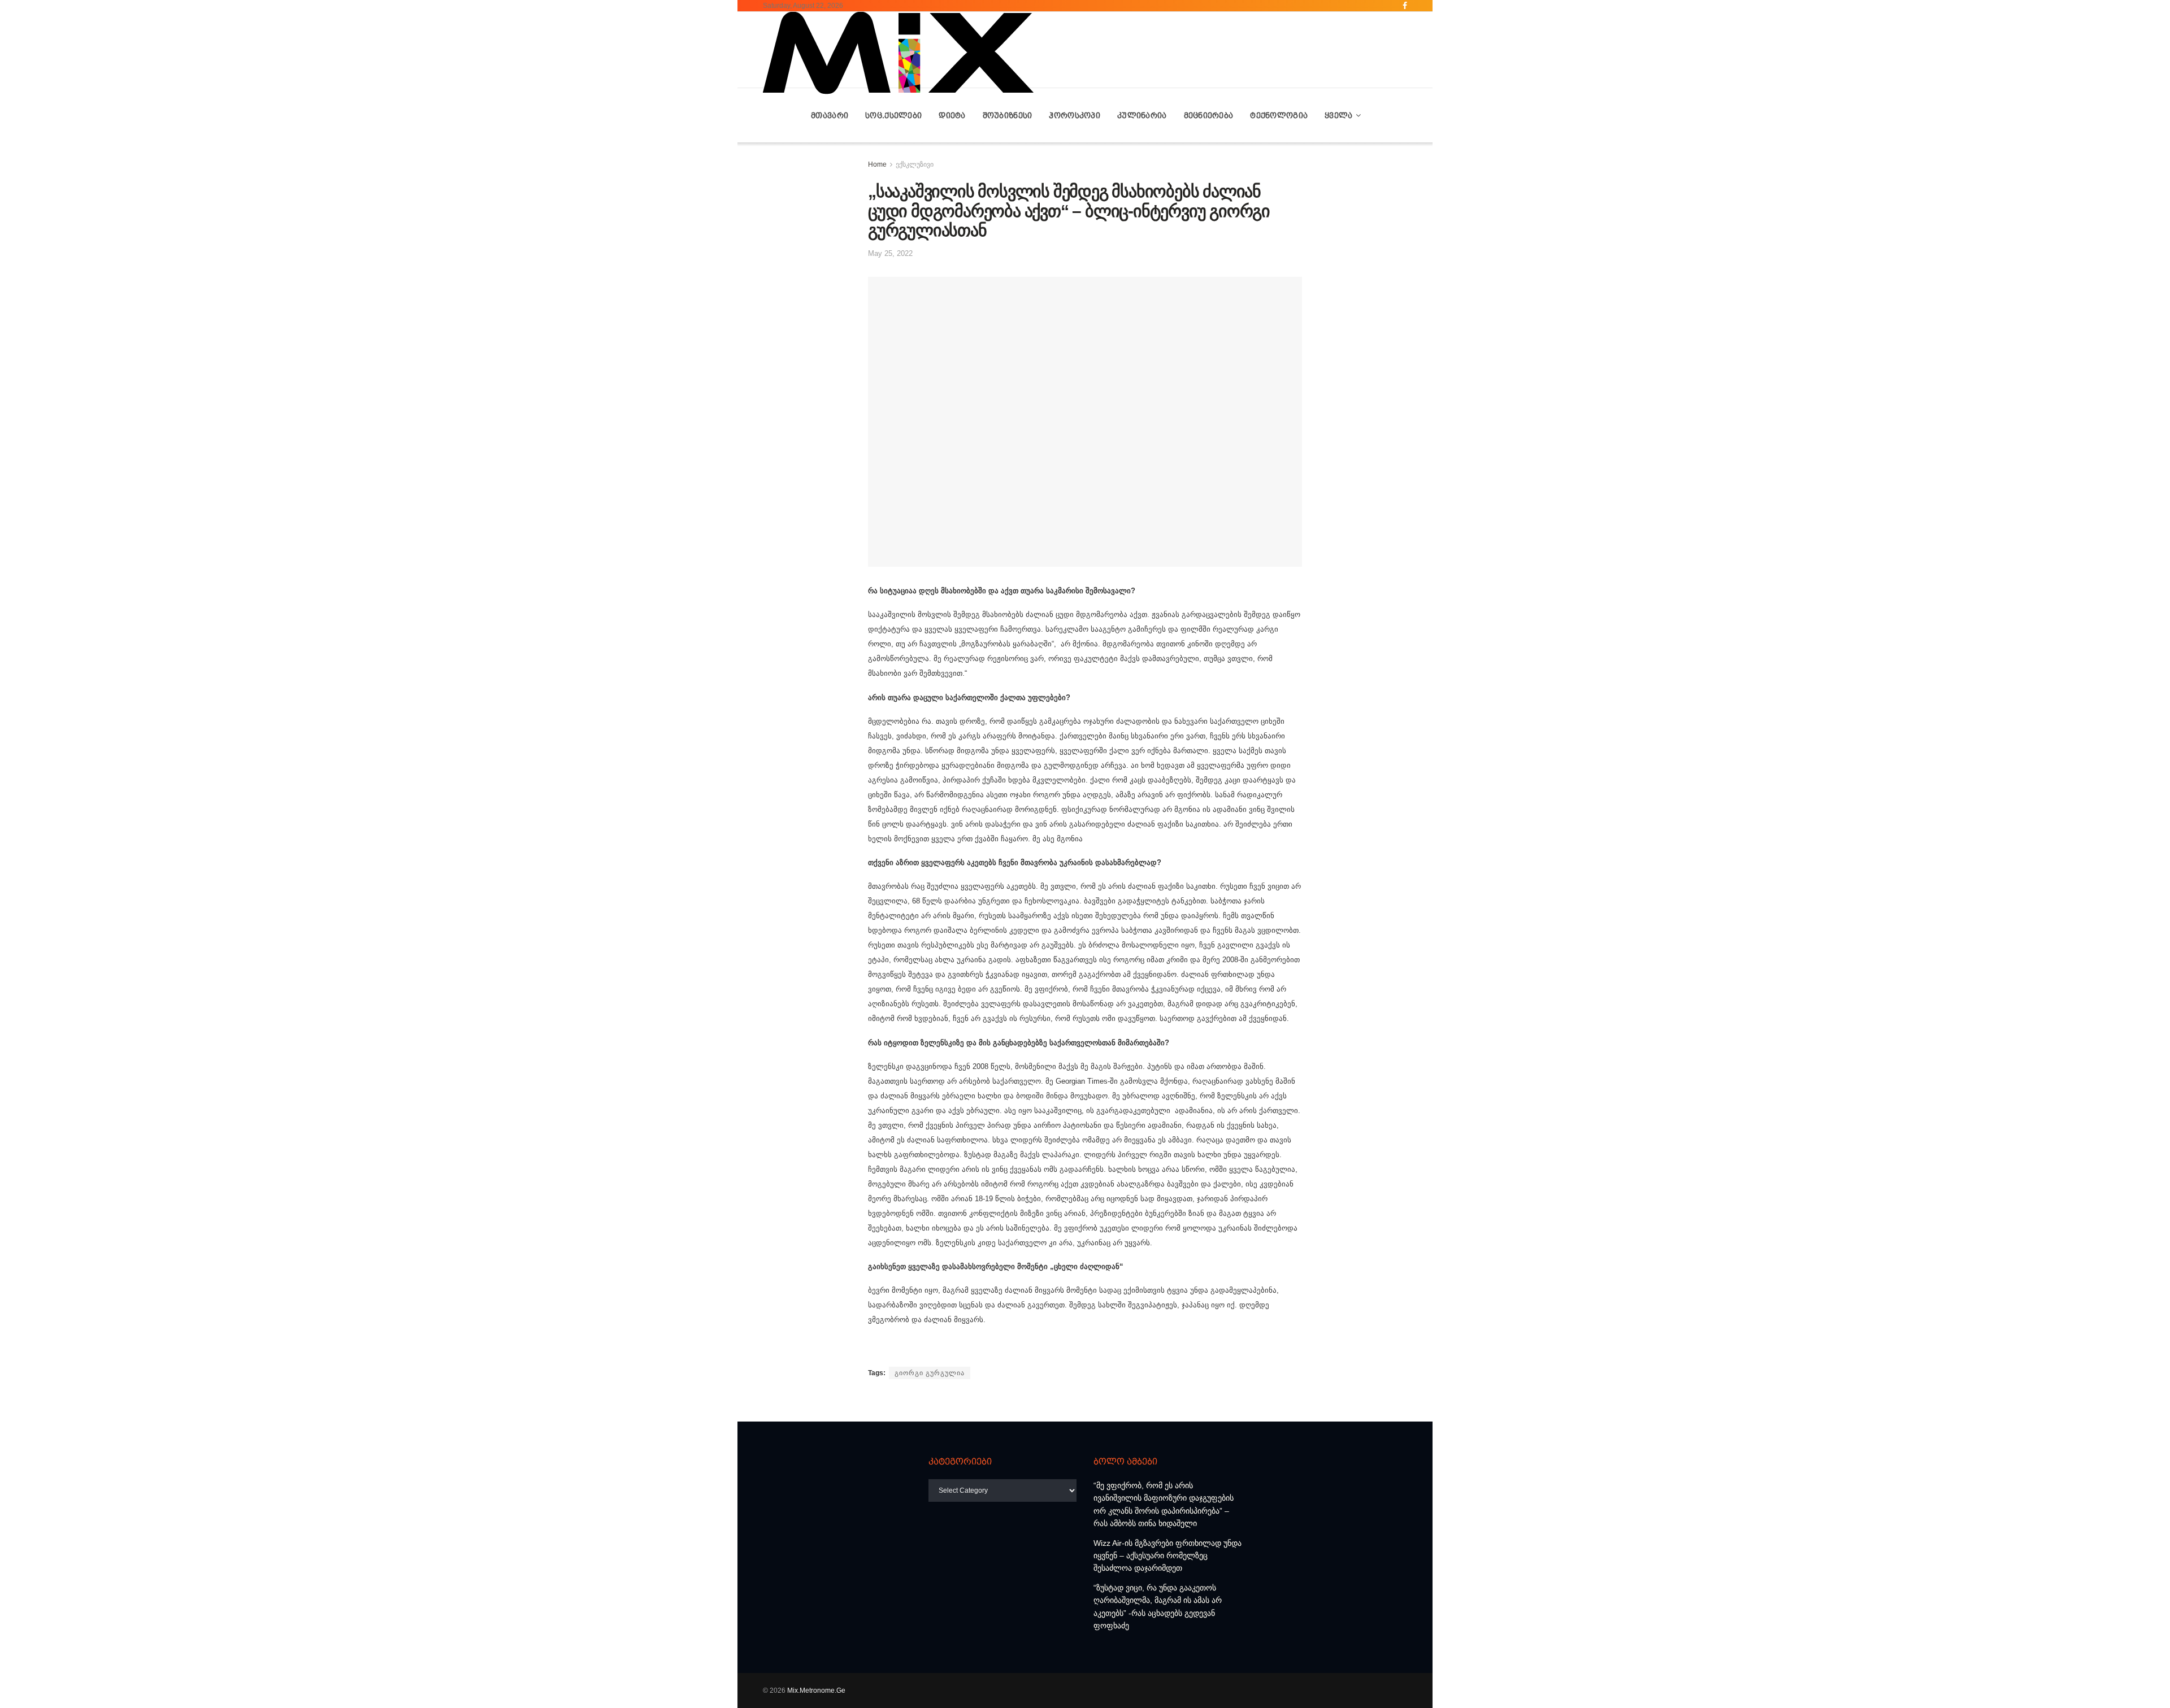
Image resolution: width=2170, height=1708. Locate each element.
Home (877, 164)
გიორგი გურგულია (930, 1373)
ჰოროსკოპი (1075, 115)
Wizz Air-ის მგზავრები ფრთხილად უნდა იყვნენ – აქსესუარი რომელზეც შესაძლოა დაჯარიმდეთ (1168, 1556)
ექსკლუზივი (915, 164)
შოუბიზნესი (1008, 115)
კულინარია (1142, 115)
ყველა (1338, 115)
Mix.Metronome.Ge (816, 1690)
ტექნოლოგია (1279, 115)
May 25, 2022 (890, 253)
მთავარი (830, 115)
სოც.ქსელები (893, 115)
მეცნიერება (1209, 115)
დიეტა (952, 115)
